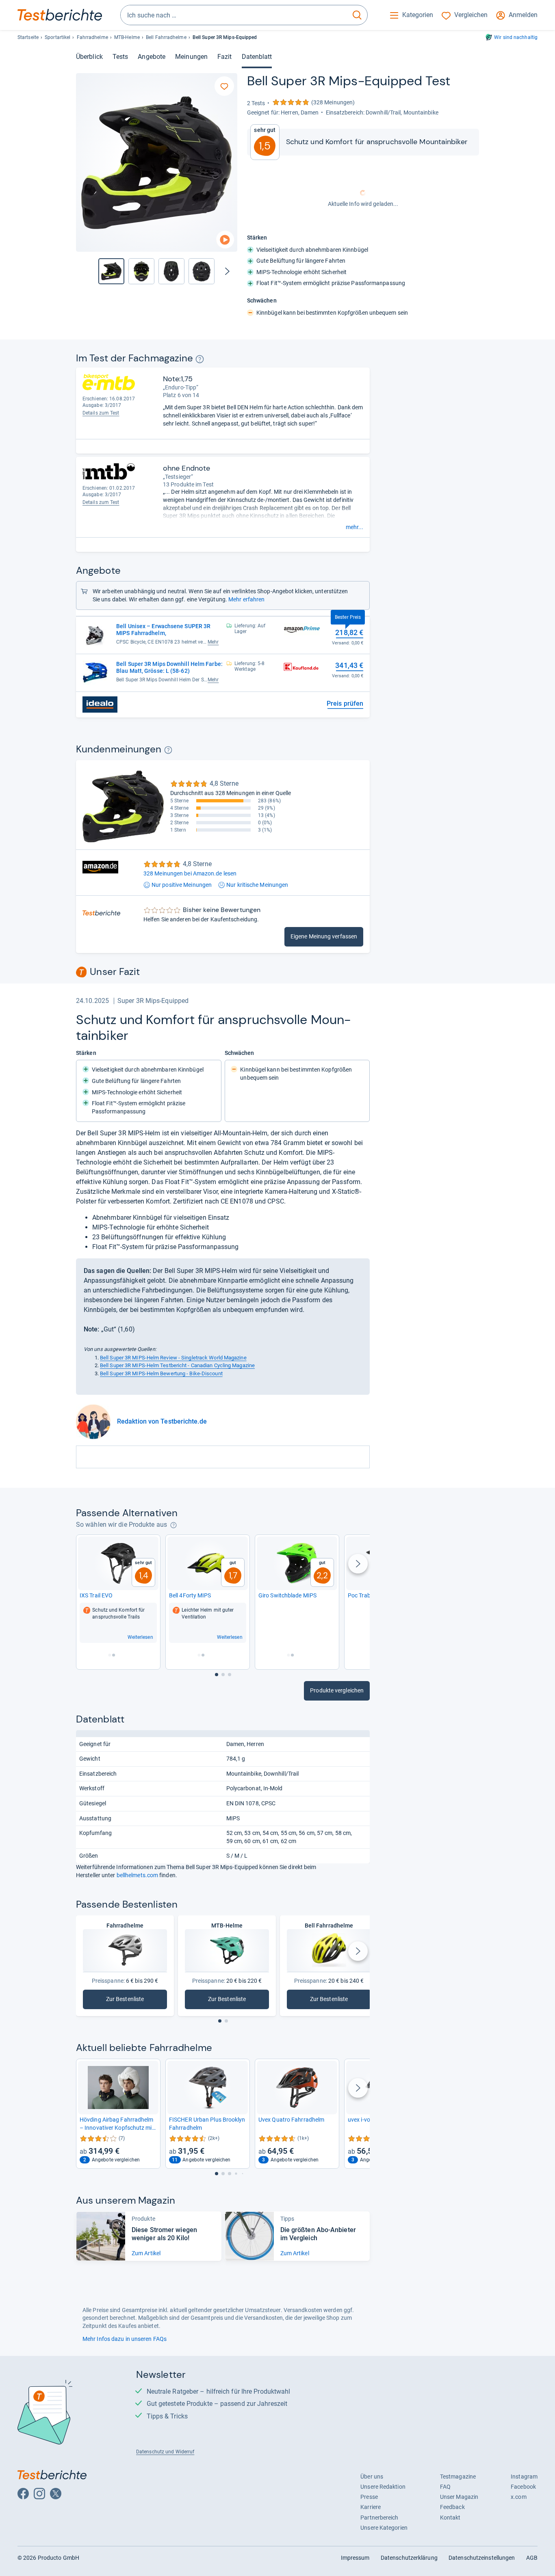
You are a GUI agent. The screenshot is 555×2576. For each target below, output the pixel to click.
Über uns (372, 2477)
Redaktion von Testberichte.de (162, 1421)
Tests (120, 57)
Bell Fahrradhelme (166, 37)
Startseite (28, 37)
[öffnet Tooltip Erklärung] (200, 359)
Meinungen (191, 57)
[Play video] (225, 240)
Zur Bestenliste (135, 2001)
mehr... (354, 527)
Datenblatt (257, 57)
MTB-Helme (127, 37)
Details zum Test (101, 413)
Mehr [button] (213, 642)
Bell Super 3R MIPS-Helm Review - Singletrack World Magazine (173, 1358)
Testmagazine (458, 2477)
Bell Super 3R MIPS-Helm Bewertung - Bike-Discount (161, 1373)
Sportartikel (57, 37)
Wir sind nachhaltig (516, 37)
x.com (518, 2497)
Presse (369, 2497)
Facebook (523, 2487)
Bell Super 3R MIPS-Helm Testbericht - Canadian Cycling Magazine (177, 1365)
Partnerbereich (379, 2518)
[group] (141, 271)
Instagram (524, 2477)
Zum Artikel (146, 2253)
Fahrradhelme (92, 37)
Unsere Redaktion (383, 2487)
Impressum (355, 2558)
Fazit (224, 57)
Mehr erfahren (246, 599)
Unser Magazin (459, 2497)
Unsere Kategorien (384, 2528)
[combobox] (234, 15)
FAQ (445, 2487)
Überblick (89, 57)
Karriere (371, 2507)
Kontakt (450, 2518)
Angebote (152, 57)
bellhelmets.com (137, 1875)
